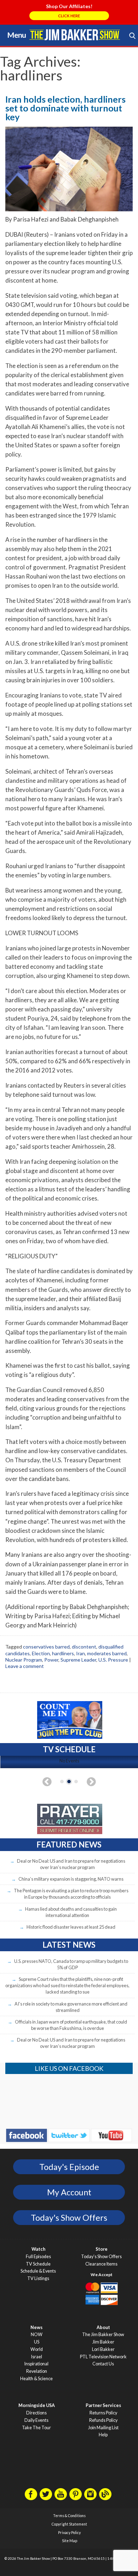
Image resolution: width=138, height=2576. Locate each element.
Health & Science (36, 2379)
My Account (69, 2192)
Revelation (37, 2371)
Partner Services (103, 2405)
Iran (80, 1653)
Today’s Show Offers (101, 2257)
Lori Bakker (103, 2349)
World (37, 2349)
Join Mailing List (103, 2428)
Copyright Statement (69, 2524)
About (103, 2327)
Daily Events (36, 2420)
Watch (38, 2249)
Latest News (69, 1945)
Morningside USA (37, 2405)
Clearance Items (101, 2264)
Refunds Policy (103, 2420)
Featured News (69, 1845)
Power (51, 1660)
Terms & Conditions (69, 2516)
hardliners (63, 1653)
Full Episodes (38, 2257)
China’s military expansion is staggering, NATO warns (71, 1879)
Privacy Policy (69, 2533)
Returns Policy (103, 2413)
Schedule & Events (38, 2271)
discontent (84, 1647)
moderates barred (107, 1653)
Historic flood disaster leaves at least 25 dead (71, 1927)
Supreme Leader (78, 1660)
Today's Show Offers (69, 2218)
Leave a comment (25, 1666)
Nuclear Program (24, 1660)
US (37, 2342)
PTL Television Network (103, 2357)
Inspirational (36, 2364)
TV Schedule (38, 2264)
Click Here (69, 16)
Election (41, 1653)
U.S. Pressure (113, 1660)
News (36, 2327)
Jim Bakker (75, 35)
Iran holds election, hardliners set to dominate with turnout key (65, 108)
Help (103, 2435)
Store (102, 2249)
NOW (37, 2335)
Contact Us (103, 2364)
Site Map (70, 2541)
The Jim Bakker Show (103, 2335)
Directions (36, 2413)
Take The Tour (36, 2428)
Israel (37, 2357)
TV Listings (38, 2278)
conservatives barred (46, 1647)
